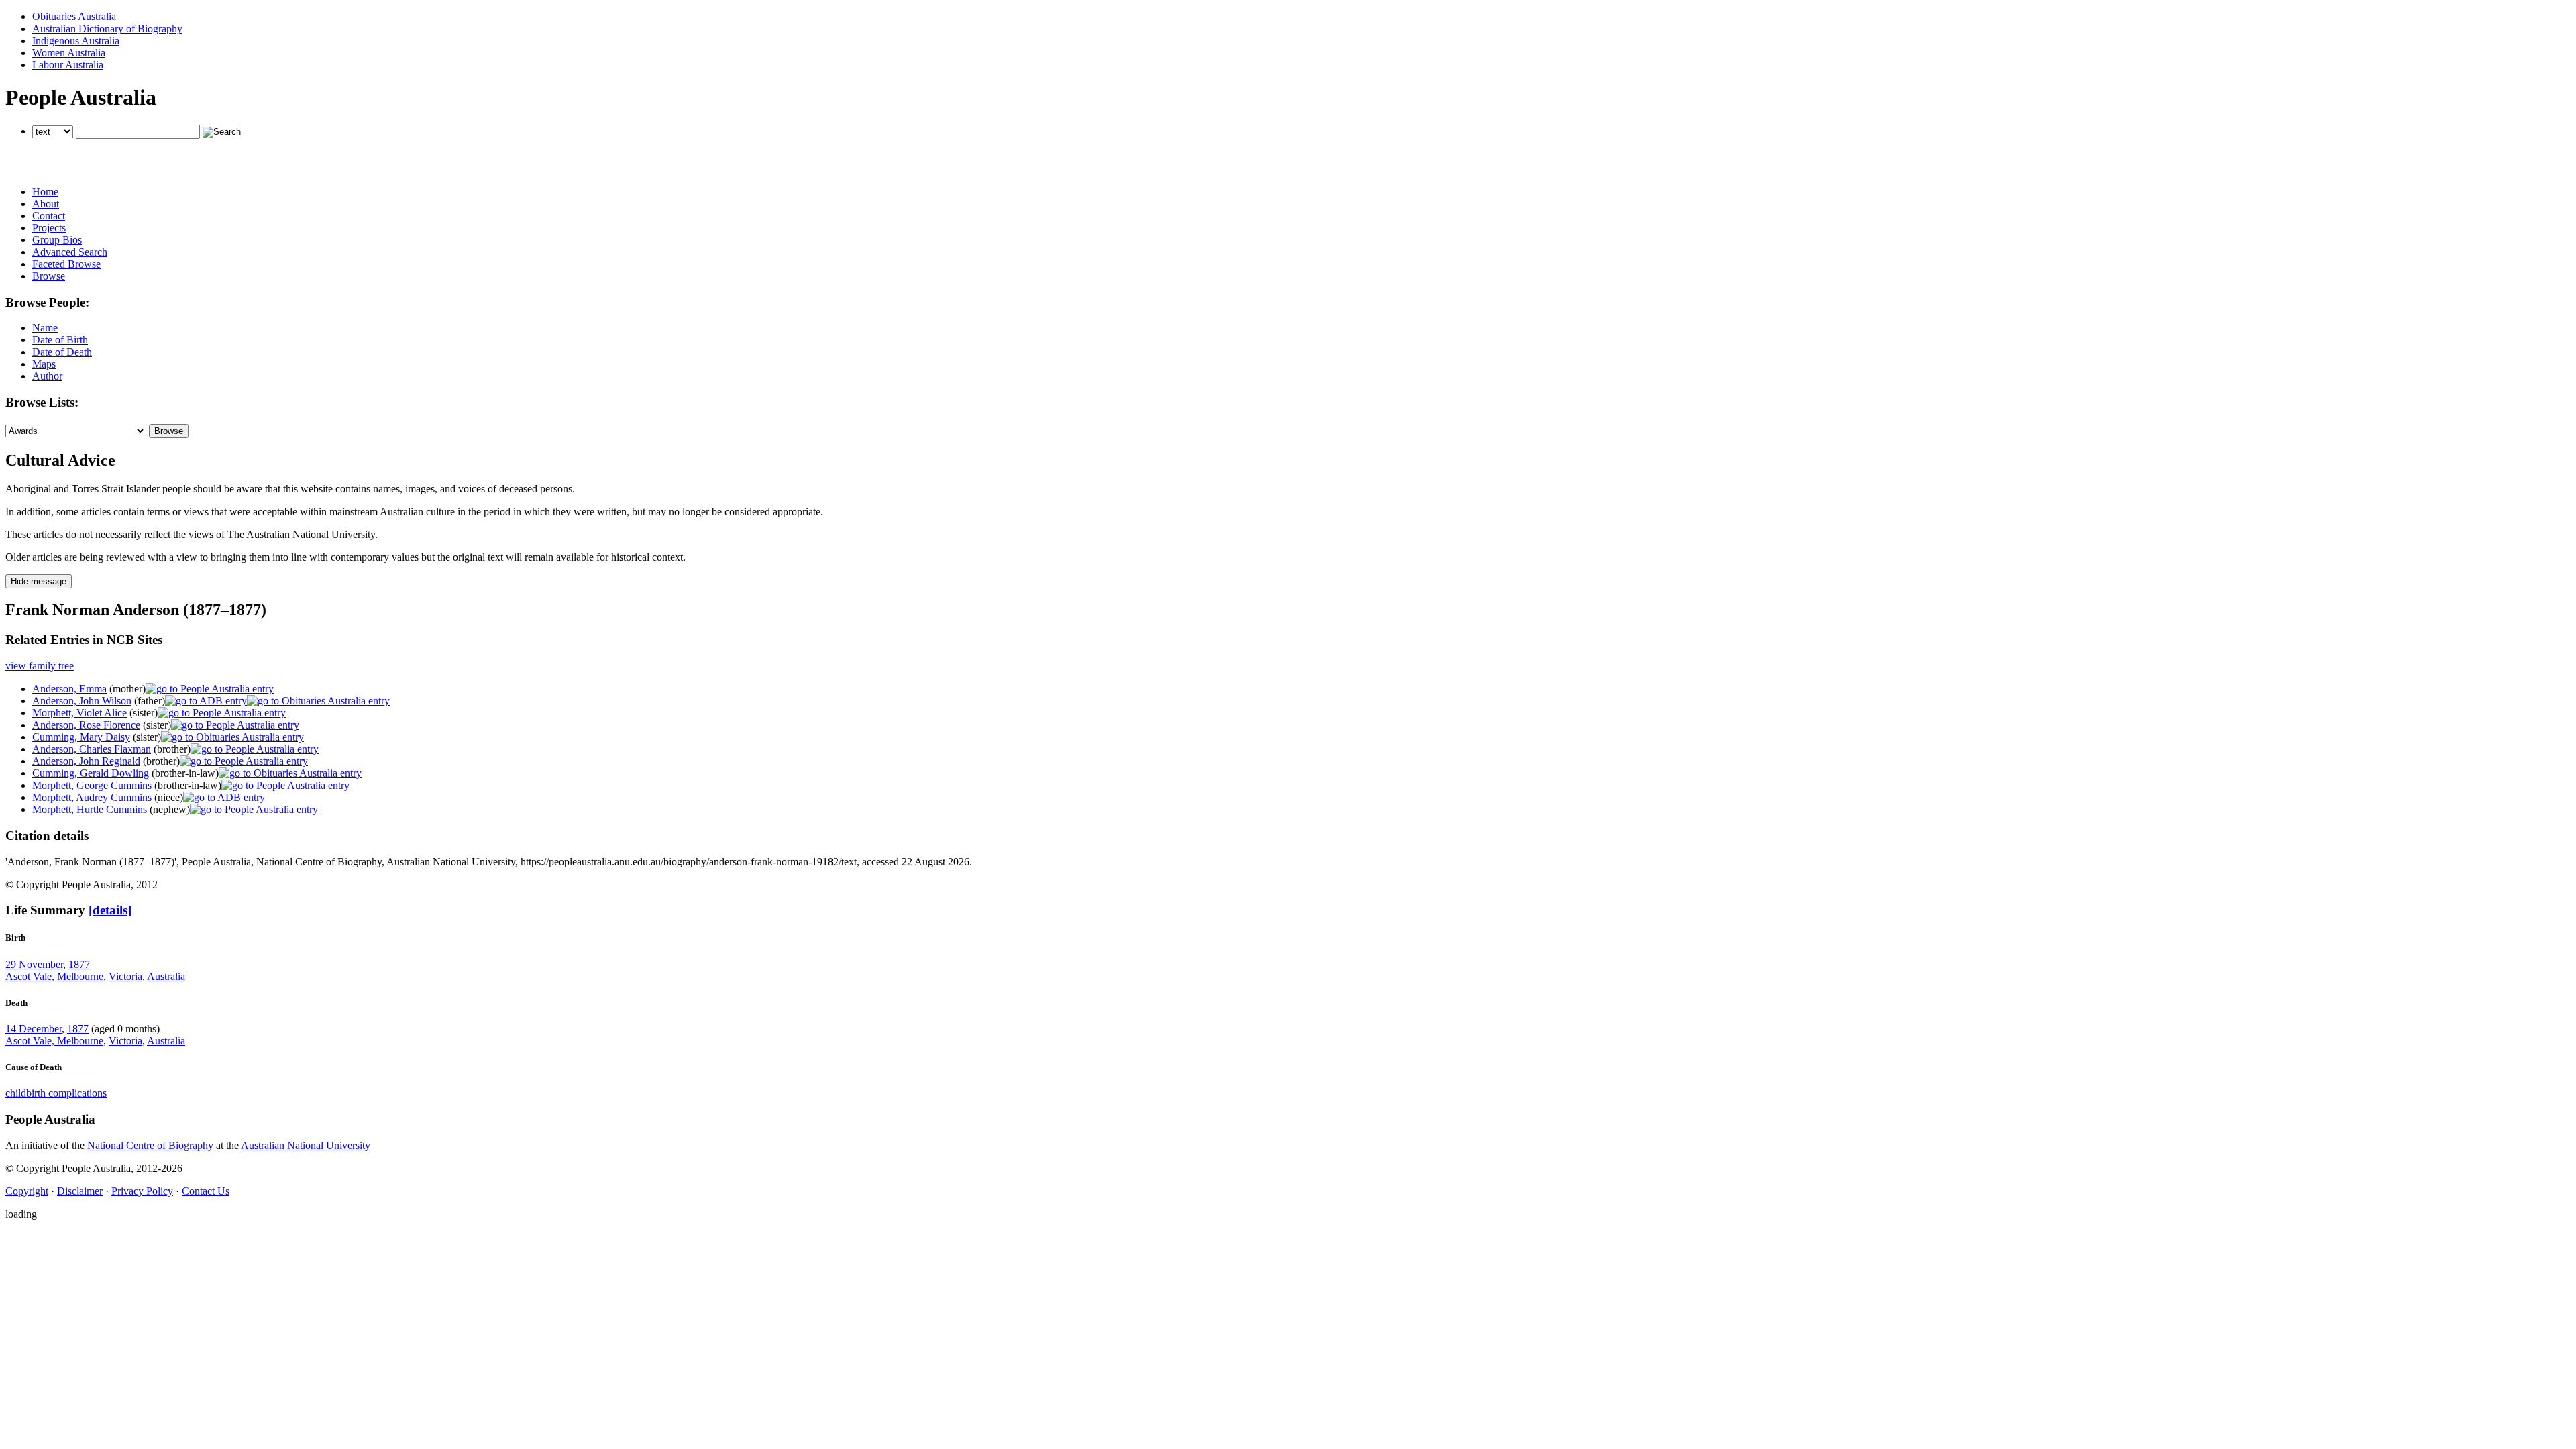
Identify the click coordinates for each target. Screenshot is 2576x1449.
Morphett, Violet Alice (79, 713)
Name (45, 328)
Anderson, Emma (69, 689)
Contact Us (206, 1191)
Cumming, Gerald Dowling (91, 773)
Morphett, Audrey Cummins (92, 797)
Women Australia (69, 53)
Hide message (39, 581)
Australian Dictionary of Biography (107, 29)
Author (47, 376)
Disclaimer (80, 1191)
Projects (49, 228)
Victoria (125, 976)
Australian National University (306, 1145)
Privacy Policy (142, 1191)
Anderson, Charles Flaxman (92, 749)
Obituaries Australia (74, 16)
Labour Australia (68, 65)
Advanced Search (70, 252)
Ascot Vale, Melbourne (54, 976)
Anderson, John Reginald (86, 761)
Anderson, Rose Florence (86, 725)
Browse (49, 276)
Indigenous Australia (76, 41)
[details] (110, 910)
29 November (34, 964)
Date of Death (62, 352)
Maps (44, 364)
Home (45, 192)
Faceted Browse (66, 264)
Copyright (27, 1191)
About (46, 204)
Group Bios (57, 240)
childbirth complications (56, 1093)
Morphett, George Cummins (92, 785)
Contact (49, 216)
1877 (79, 964)
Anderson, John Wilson (82, 701)
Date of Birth (60, 340)
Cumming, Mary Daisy (81, 737)
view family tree (40, 666)
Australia (166, 976)
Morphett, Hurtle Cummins (90, 809)
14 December (34, 1029)
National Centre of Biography (150, 1145)
